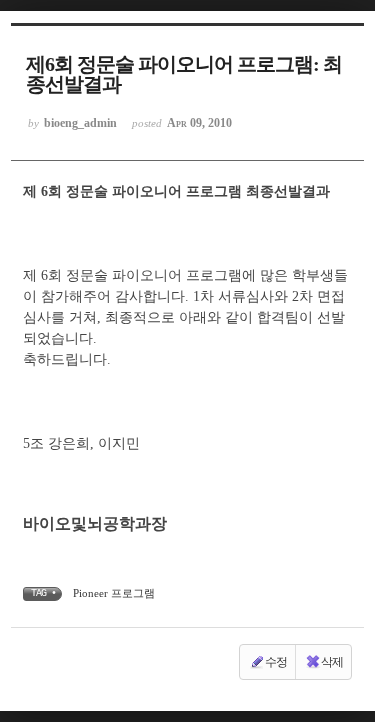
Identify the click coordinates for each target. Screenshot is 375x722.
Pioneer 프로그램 (114, 593)
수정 (276, 662)
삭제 (332, 662)
